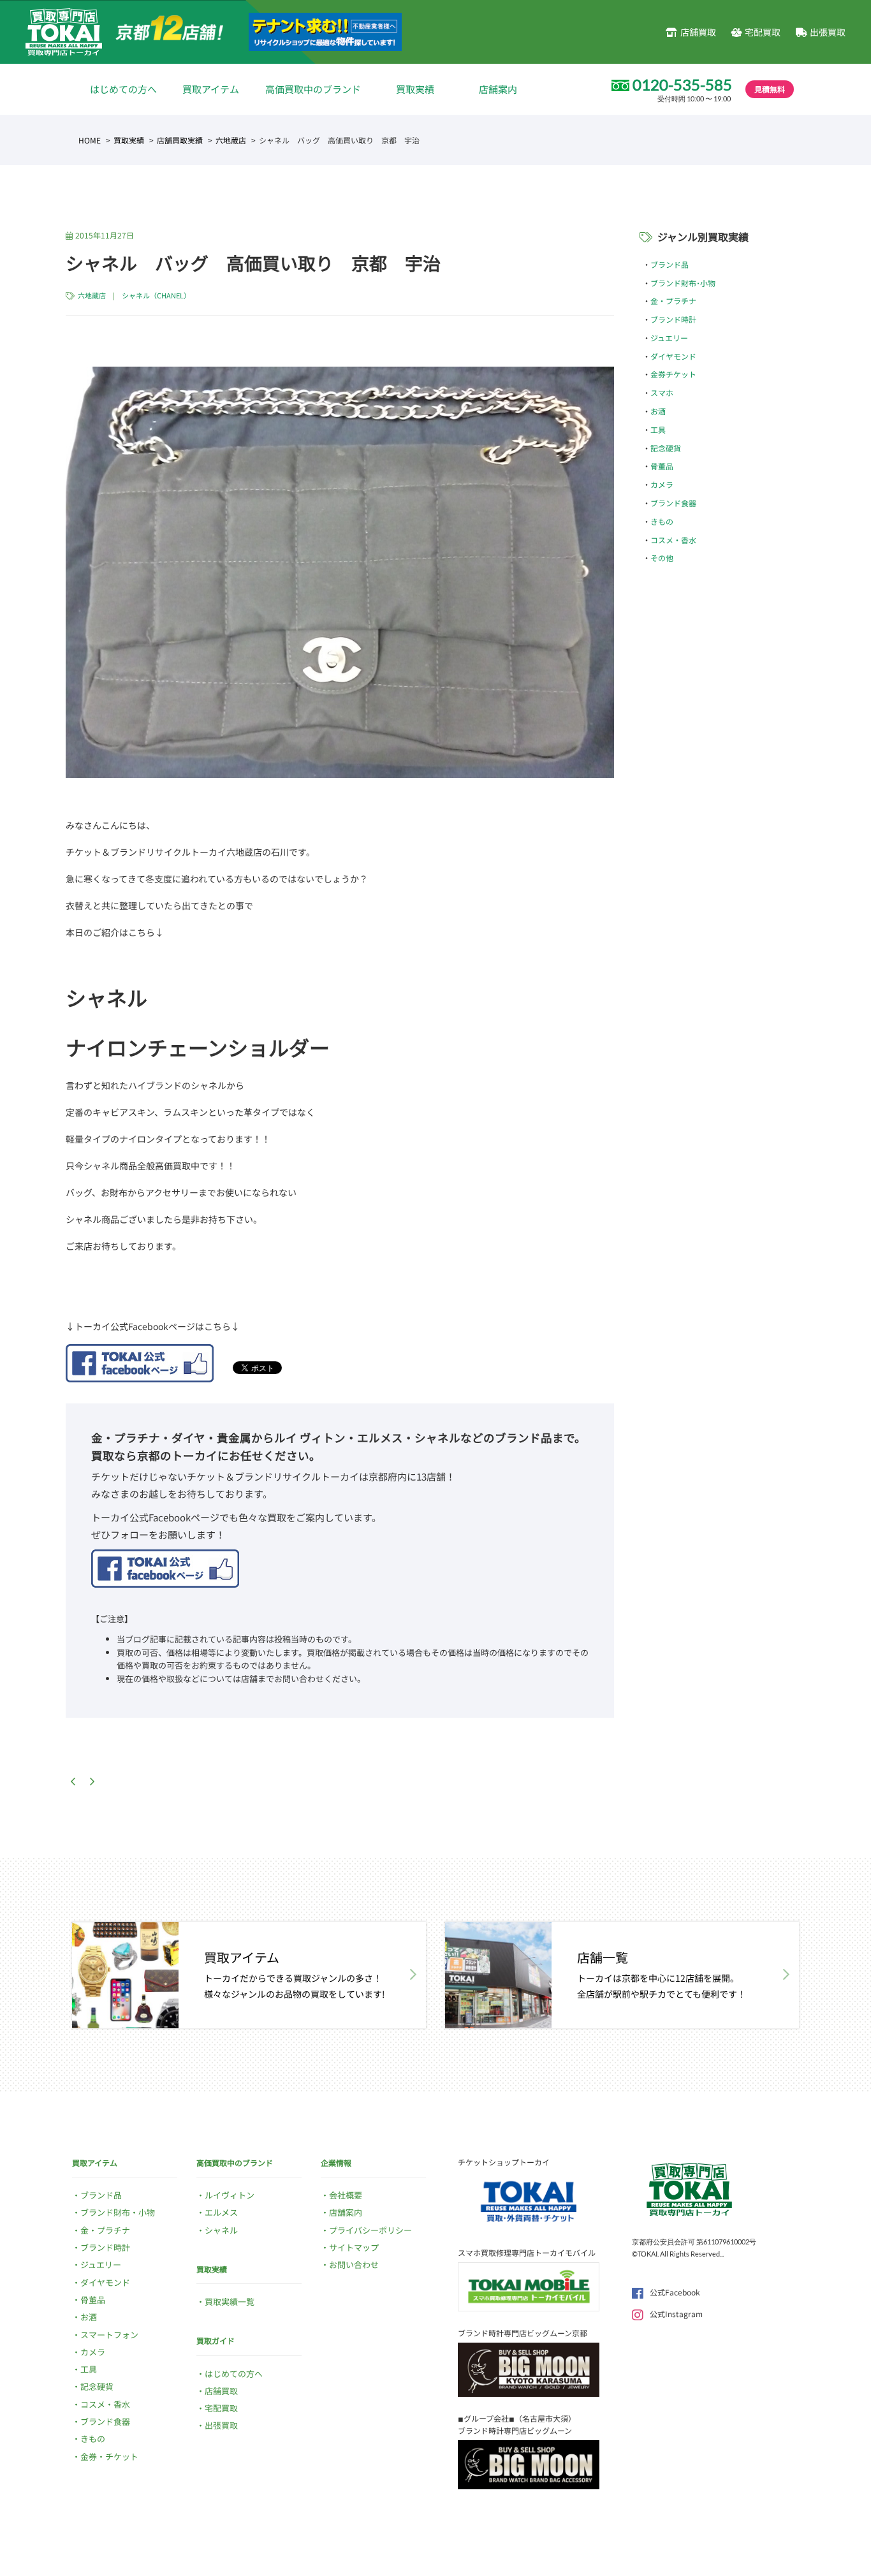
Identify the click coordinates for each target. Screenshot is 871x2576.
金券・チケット (109, 2456)
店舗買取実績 (180, 140)
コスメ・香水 (673, 540)
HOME (90, 140)
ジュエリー (669, 338)
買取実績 (415, 89)
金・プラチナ (673, 301)
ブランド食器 (673, 503)
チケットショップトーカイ (504, 2162)
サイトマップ (354, 2247)
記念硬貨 (666, 448)
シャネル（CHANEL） (156, 295)
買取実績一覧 (230, 2302)
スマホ (662, 392)
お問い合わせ (354, 2265)
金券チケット (673, 374)
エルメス (221, 2212)
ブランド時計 (673, 319)
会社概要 (346, 2195)
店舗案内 (498, 89)
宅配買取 (763, 32)
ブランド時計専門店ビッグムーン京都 (523, 2333)
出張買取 (828, 32)
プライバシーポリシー (370, 2230)
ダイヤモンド (673, 356)
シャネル (221, 2230)
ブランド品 (670, 264)
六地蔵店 (231, 140)
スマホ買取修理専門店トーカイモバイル (527, 2252)
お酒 (658, 411)
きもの (662, 521)
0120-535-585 (682, 85)
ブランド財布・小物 (118, 2212)
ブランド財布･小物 (683, 283)
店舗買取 (698, 32)
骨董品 (662, 466)
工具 (658, 429)
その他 (662, 558)
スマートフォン (109, 2335)
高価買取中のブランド (313, 89)
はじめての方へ (123, 89)
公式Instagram (676, 2314)
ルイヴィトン (230, 2195)
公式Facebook (675, 2292)
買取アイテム (211, 89)
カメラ (662, 484)
